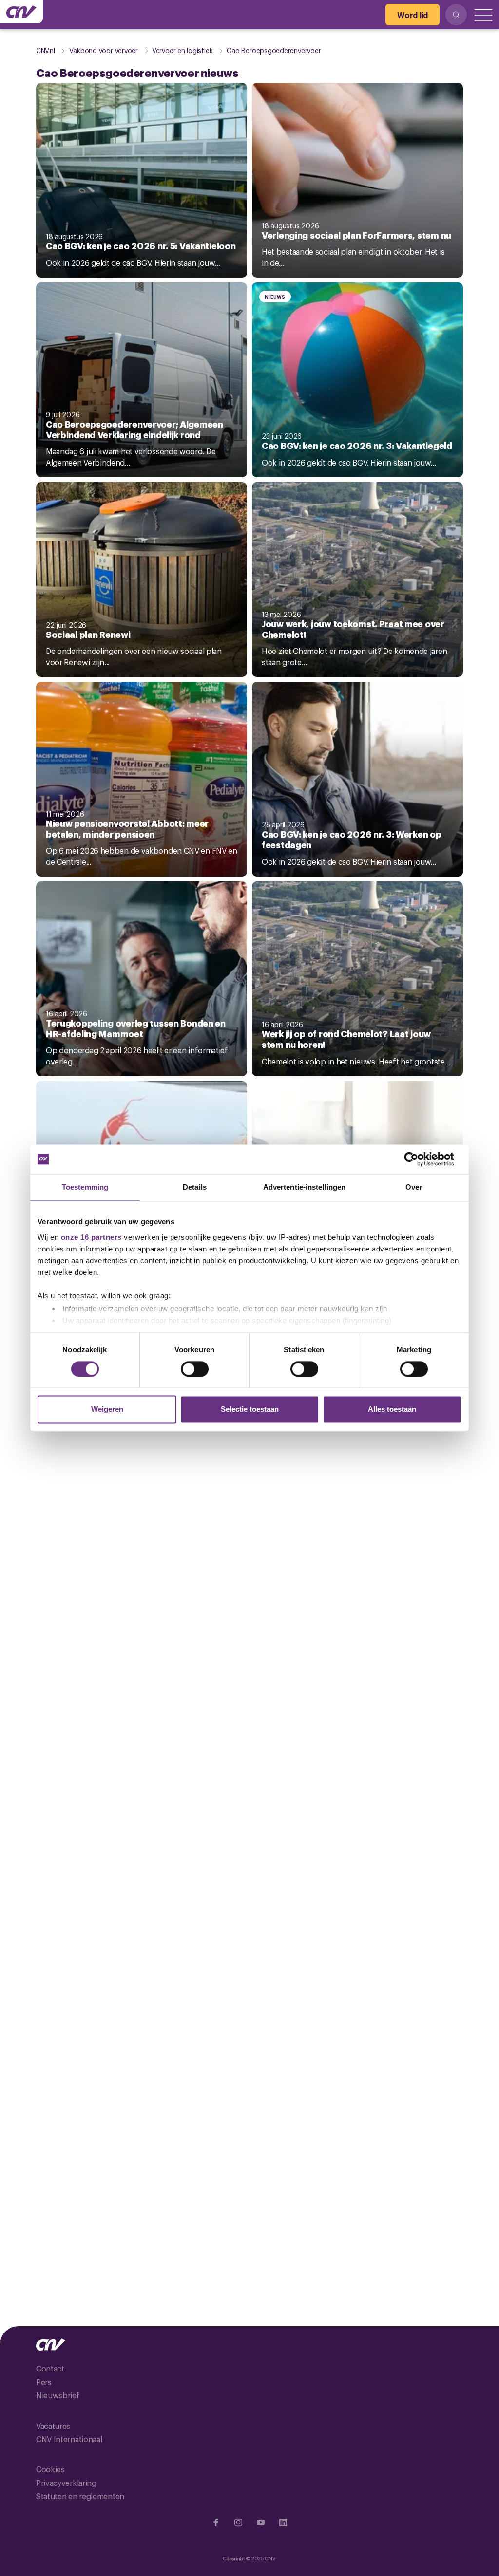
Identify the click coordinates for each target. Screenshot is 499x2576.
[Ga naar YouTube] (261, 2522)
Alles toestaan (392, 1409)
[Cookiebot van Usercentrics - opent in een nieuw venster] (419, 1159)
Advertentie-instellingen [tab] (304, 1187)
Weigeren (107, 1409)
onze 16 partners (91, 1237)
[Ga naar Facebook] (216, 2522)
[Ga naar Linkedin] (283, 2522)
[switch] (195, 1369)
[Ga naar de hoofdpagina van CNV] (21, 12)
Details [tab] (195, 1187)
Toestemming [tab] (85, 1187)
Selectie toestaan (250, 1409)
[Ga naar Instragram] (238, 2522)
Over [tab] (414, 1187)
